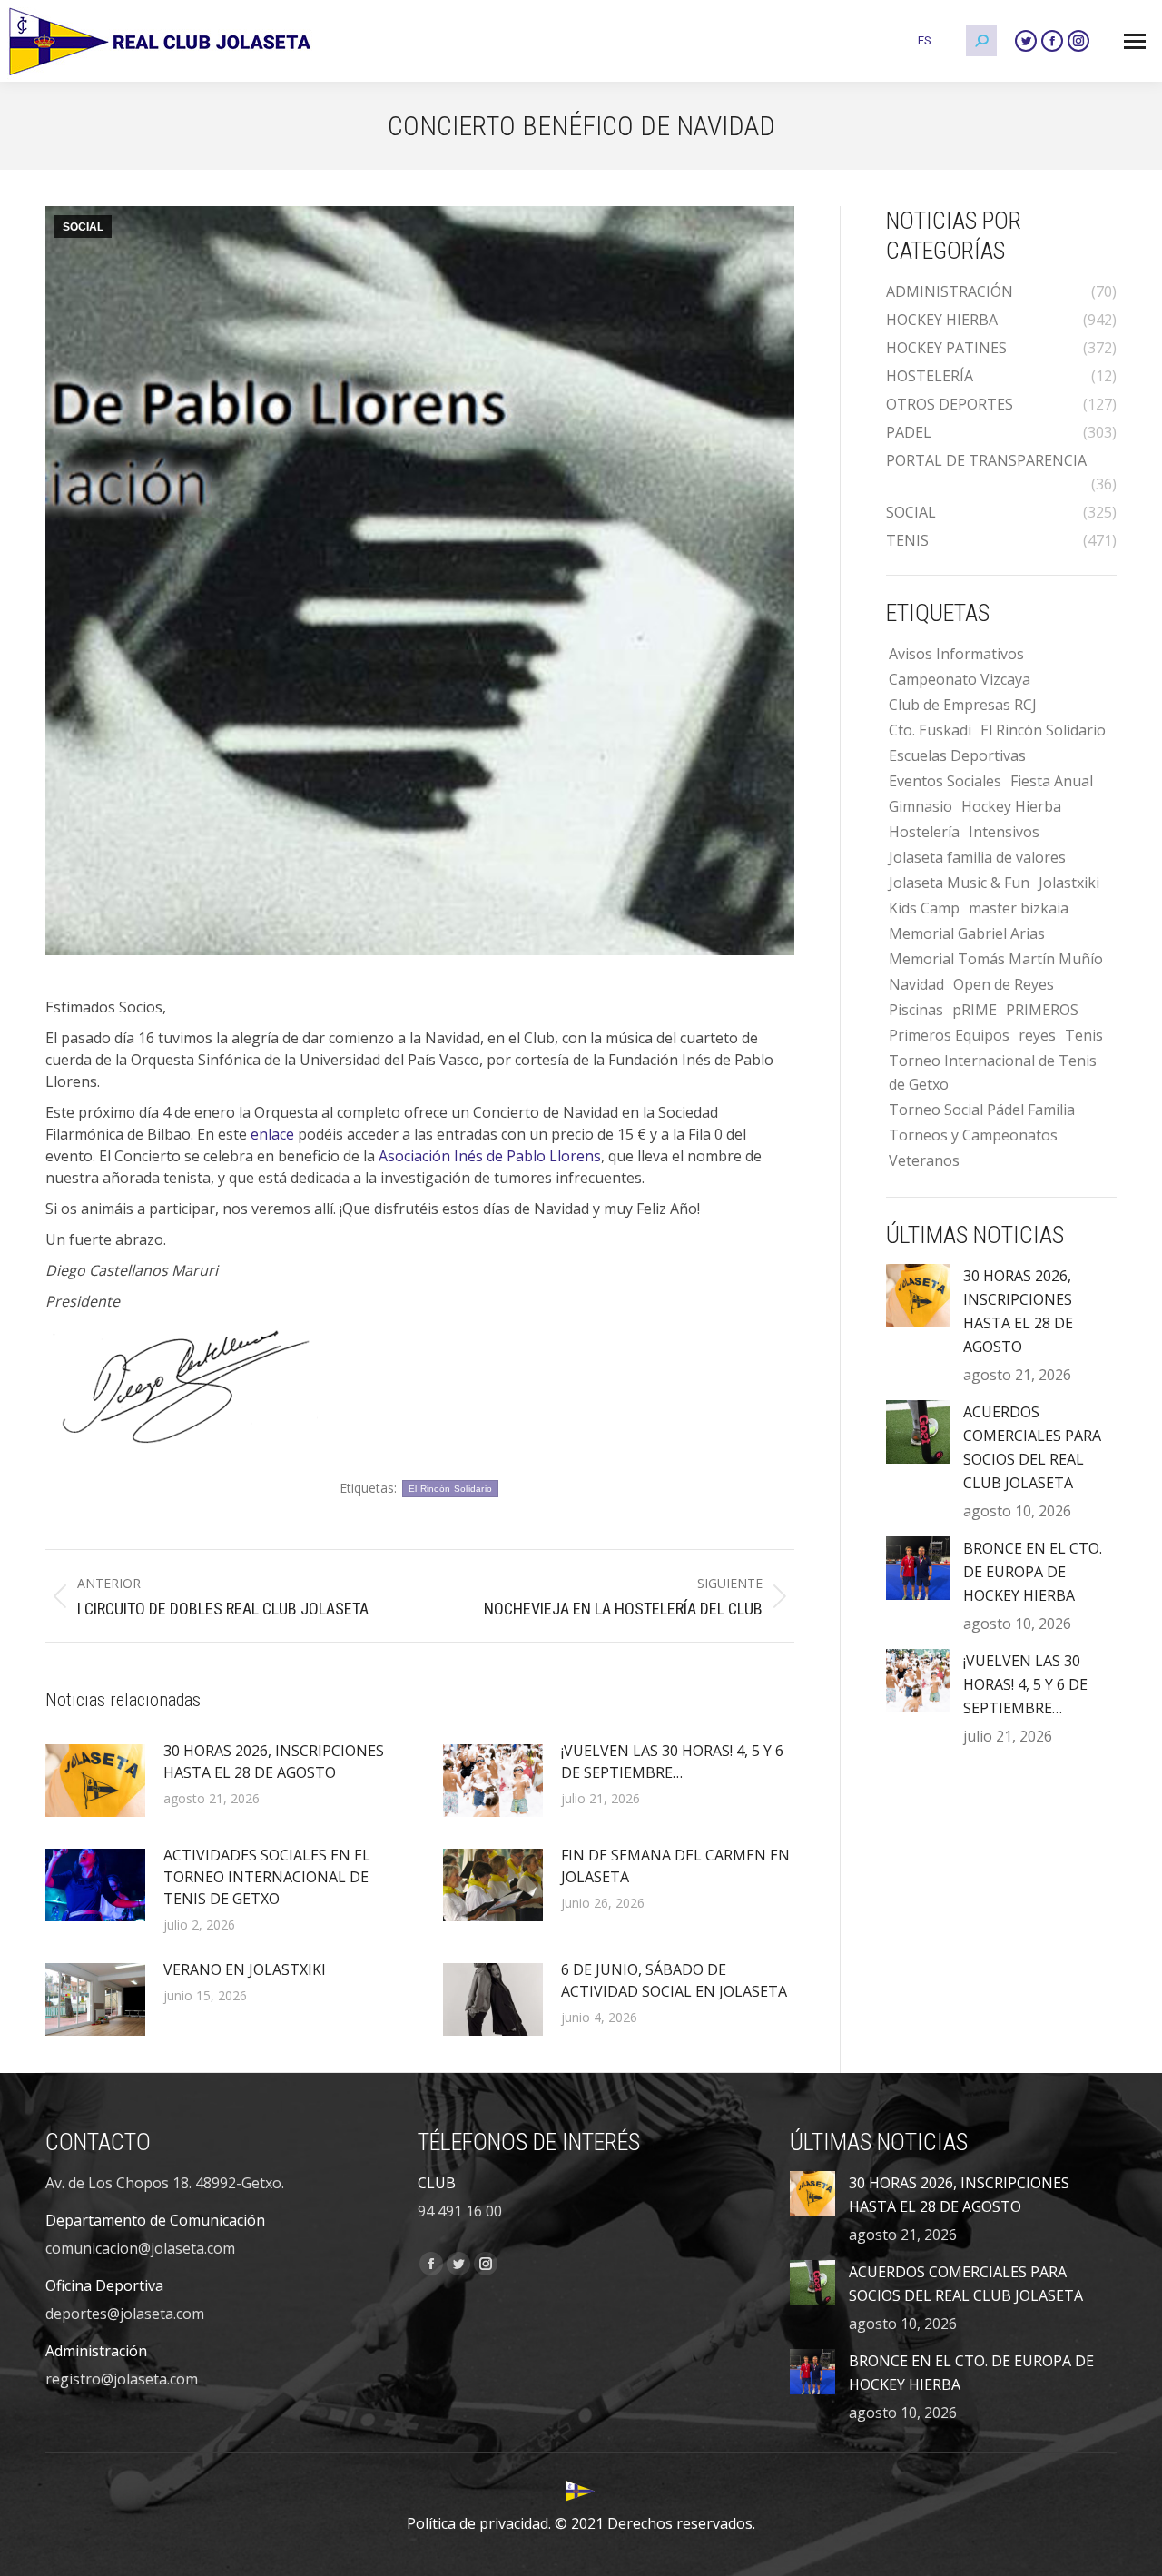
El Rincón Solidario (451, 1489)
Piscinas (916, 1010)
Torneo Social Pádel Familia (982, 1110)
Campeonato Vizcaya (960, 679)
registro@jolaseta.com (122, 2379)
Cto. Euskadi (930, 730)
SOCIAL (83, 227)
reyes (1037, 1035)
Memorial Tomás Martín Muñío (996, 959)
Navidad (916, 984)
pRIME (975, 1010)
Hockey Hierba (1011, 806)
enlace (272, 1134)
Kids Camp (924, 908)
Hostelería (924, 832)
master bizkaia (1019, 908)
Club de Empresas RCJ (963, 705)
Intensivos (1004, 832)
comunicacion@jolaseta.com (140, 2248)
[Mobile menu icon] (1135, 41)
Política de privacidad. (479, 2523)
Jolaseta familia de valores (977, 857)
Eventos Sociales (945, 781)
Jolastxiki (1069, 883)
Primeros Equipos (949, 1035)
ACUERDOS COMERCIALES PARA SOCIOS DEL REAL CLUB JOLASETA (1032, 1447)
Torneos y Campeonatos (973, 1135)
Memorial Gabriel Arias (967, 933)
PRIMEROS (1042, 1010)
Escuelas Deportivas (957, 755)
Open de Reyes (1004, 984)
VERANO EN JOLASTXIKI (245, 1969)
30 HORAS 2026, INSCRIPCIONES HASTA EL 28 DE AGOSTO (274, 1762)
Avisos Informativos (956, 654)
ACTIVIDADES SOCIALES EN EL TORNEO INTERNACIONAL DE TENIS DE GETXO (267, 1877)
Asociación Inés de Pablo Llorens (490, 1156)
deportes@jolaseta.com (125, 2314)
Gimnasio (921, 806)
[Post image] (95, 1781)
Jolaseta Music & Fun (959, 883)
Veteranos (924, 1160)
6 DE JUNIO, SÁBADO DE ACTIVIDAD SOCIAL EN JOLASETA (674, 1980)
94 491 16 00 (460, 2211)
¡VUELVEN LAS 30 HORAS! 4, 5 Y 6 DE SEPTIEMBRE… (672, 1762)
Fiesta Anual (1052, 781)
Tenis (1084, 1035)
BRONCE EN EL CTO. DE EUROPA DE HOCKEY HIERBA (1033, 1572)
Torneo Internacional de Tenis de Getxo (993, 1072)
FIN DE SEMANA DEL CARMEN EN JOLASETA (675, 1866)
